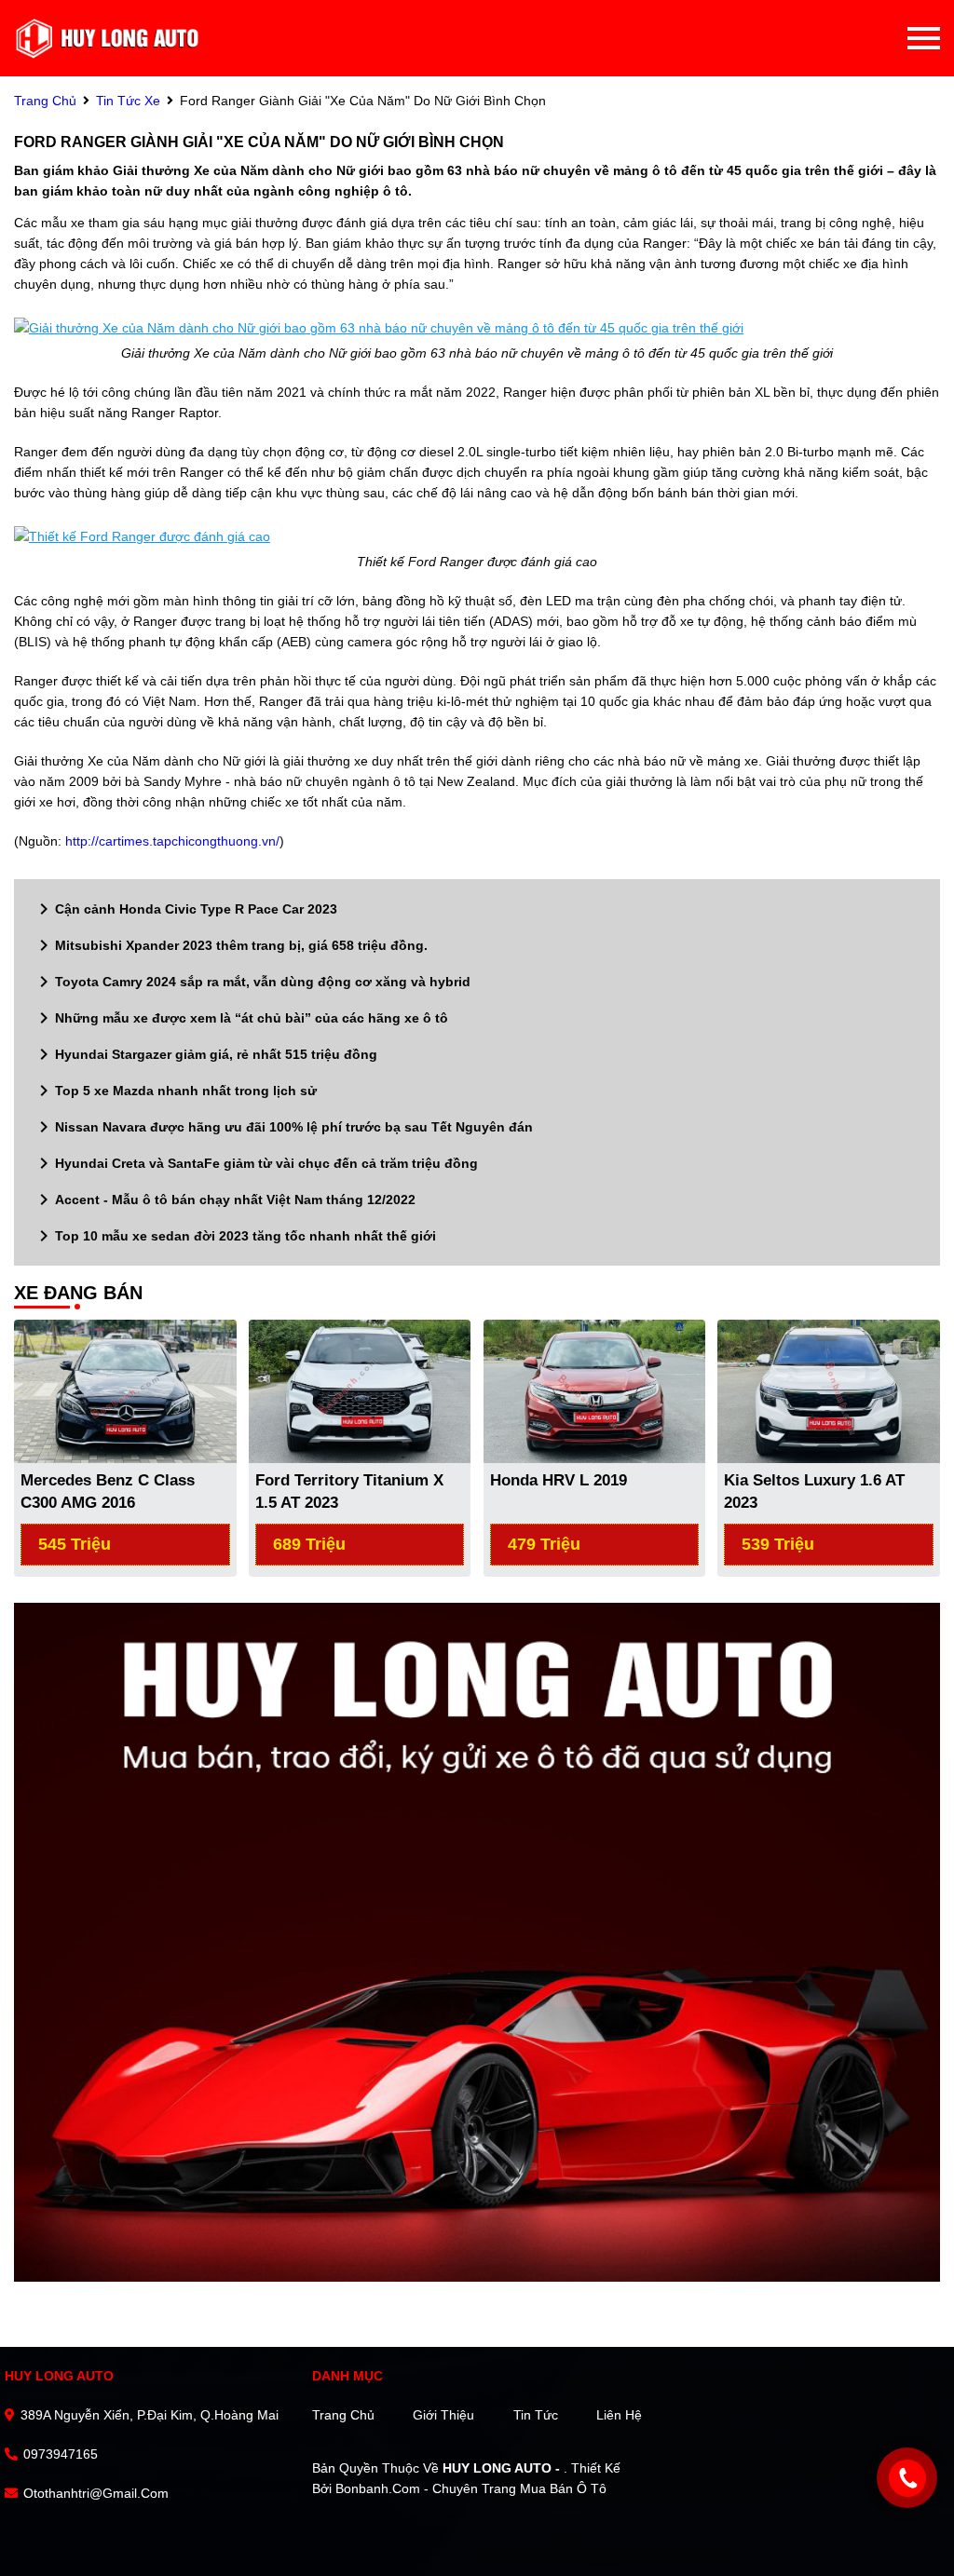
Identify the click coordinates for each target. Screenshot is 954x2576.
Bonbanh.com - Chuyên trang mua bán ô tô (471, 2488)
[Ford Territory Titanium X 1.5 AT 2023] (360, 1390)
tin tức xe (128, 101)
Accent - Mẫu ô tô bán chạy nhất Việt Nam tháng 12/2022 (224, 1200)
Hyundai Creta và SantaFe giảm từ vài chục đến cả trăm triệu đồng (255, 1163)
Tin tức (536, 2415)
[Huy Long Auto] (107, 38)
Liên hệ (619, 2415)
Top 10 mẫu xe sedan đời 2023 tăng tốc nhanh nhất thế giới (234, 1236)
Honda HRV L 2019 (559, 1480)
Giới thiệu (443, 2415)
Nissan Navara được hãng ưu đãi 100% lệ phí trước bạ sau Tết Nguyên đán (283, 1127)
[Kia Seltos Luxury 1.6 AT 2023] (829, 1390)
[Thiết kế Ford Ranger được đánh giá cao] (142, 536)
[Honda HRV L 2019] (595, 1390)
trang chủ (45, 101)
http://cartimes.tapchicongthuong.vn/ (172, 841)
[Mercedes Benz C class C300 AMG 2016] (125, 1390)
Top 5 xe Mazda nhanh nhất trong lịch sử (175, 1091)
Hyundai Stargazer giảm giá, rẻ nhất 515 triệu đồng (205, 1054)
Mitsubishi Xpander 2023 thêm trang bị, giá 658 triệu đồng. (230, 945)
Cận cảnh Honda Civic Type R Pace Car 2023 (185, 909)
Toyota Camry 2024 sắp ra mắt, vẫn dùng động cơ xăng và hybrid (252, 982)
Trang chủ (343, 2415)
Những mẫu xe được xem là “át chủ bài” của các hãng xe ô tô (240, 1018)
